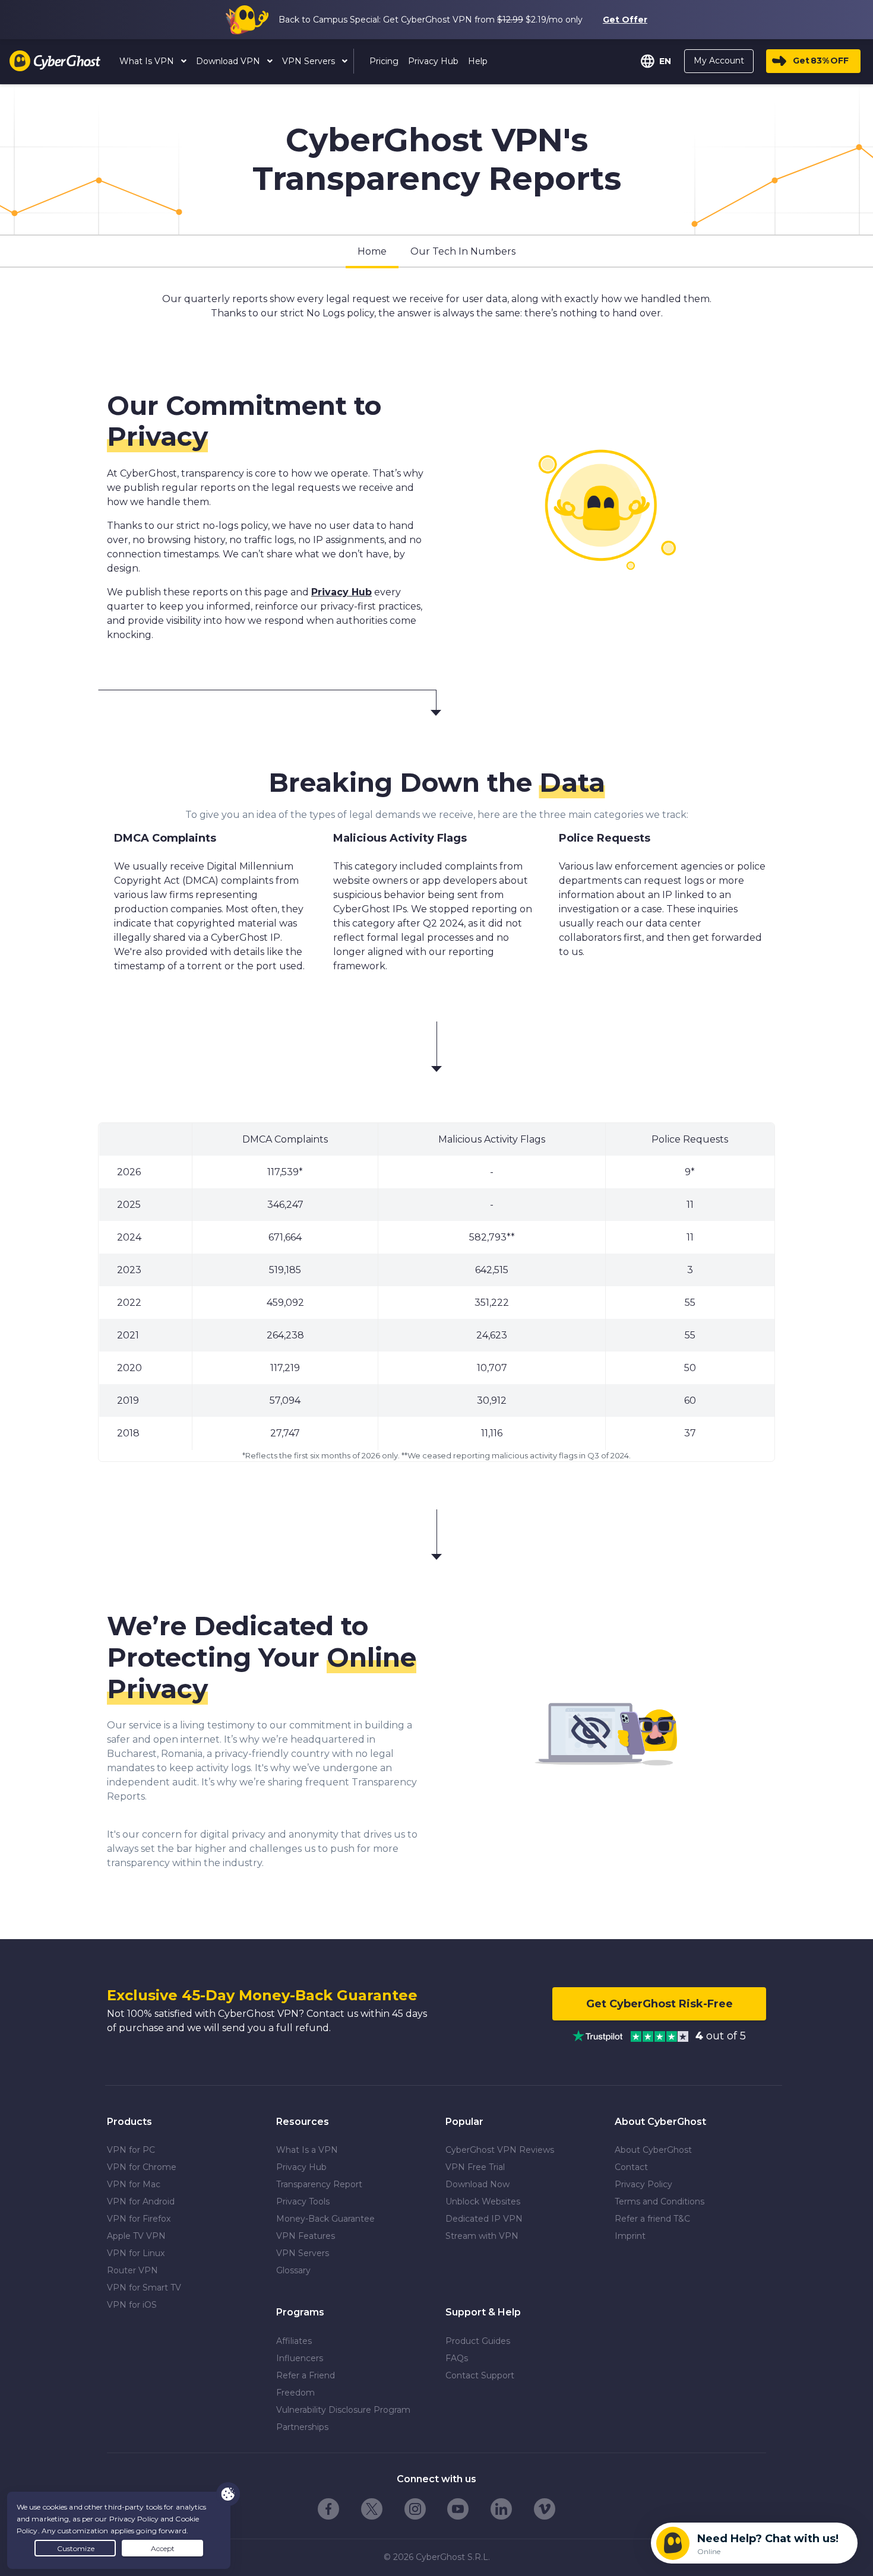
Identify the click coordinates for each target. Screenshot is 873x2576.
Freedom (295, 2393)
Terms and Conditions (660, 2201)
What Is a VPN (307, 2150)
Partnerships (302, 2427)
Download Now (477, 2184)
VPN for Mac (134, 2184)
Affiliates (294, 2341)
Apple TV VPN (136, 2236)
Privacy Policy (643, 2184)
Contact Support (480, 2375)
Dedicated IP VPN (484, 2219)
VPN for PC (131, 2150)
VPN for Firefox (139, 2219)
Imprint (630, 2236)
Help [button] (478, 61)
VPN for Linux (136, 2253)
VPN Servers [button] (310, 61)
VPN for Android (141, 2201)
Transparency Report (319, 2184)
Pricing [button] (384, 61)
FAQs (457, 2358)
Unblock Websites (483, 2201)
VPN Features (306, 2236)
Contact (631, 2167)
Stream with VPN (482, 2236)
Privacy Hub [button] (433, 61)
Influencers (300, 2358)
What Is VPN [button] (148, 61)
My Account (719, 61)
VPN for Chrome (142, 2167)
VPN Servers (303, 2253)
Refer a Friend (306, 2375)
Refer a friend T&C (652, 2219)
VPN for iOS (132, 2305)
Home (372, 251)
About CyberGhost (653, 2150)
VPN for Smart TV (144, 2288)
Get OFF (821, 61)
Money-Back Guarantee (325, 2219)
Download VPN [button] (229, 61)
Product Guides (478, 2341)
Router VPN (132, 2270)
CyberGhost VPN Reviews (500, 2150)
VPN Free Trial (475, 2167)
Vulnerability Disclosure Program (343, 2410)
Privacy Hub (341, 592)
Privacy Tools (303, 2201)
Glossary (293, 2270)
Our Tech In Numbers (463, 251)
